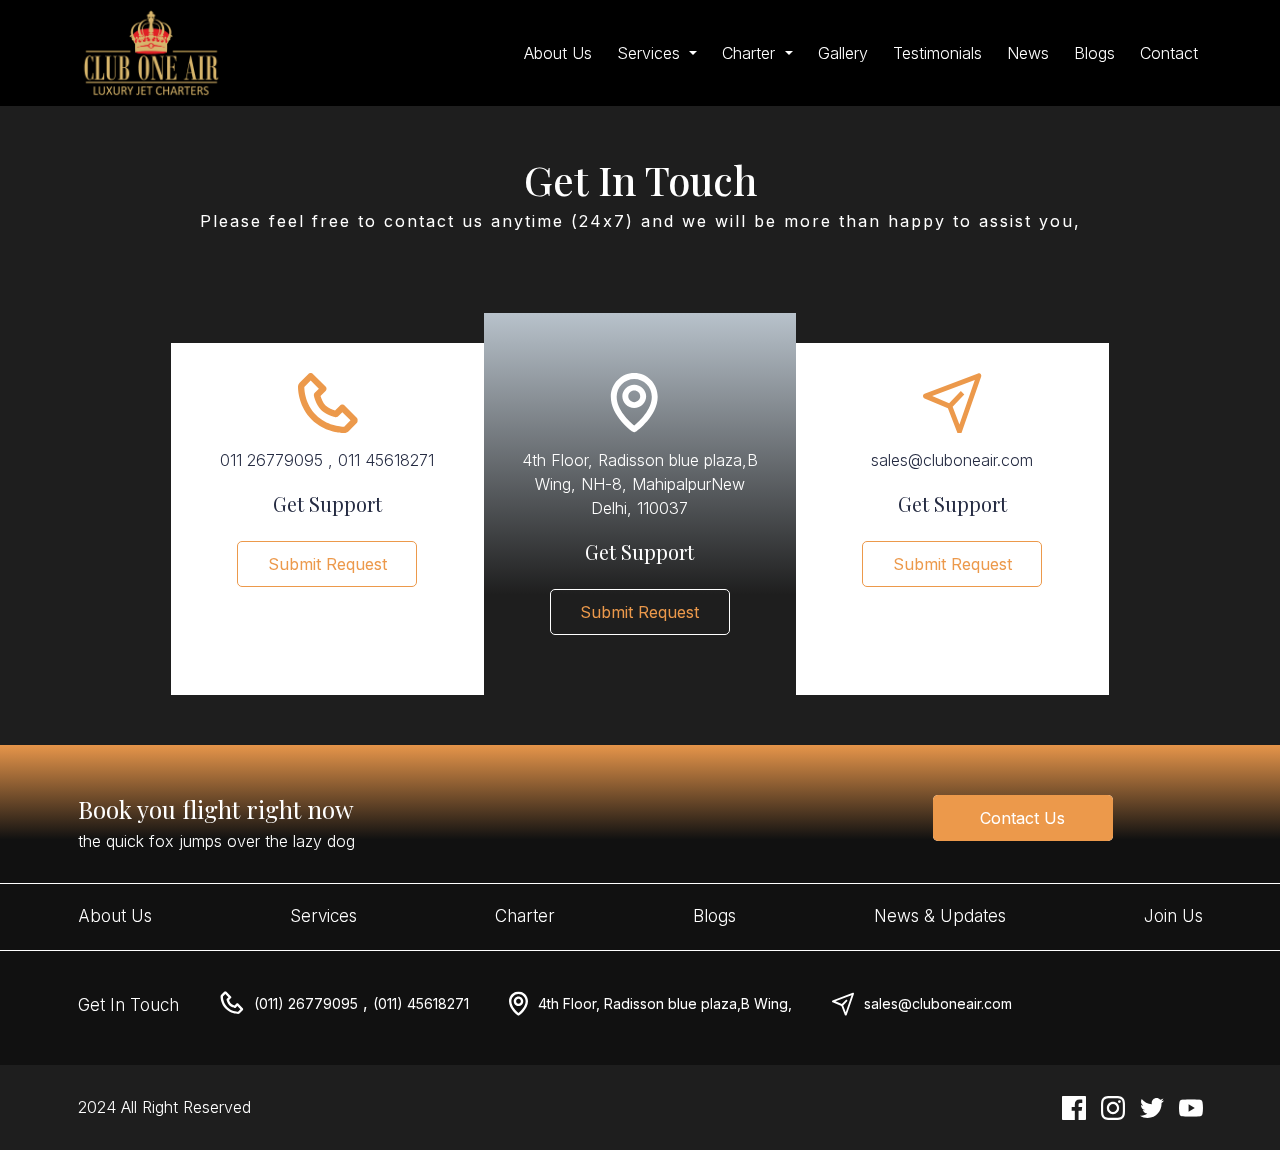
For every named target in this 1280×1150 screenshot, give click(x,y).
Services (323, 916)
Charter (525, 916)
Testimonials (937, 53)
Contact (1169, 53)
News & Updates (940, 916)
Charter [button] (751, 53)
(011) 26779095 (306, 1003)
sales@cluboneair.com (938, 1003)
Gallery (843, 53)
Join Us (1173, 916)
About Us (558, 53)
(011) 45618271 (421, 1003)
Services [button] (651, 53)
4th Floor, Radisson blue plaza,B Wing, (665, 1003)
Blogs (1094, 53)
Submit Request (327, 564)
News (1028, 53)
